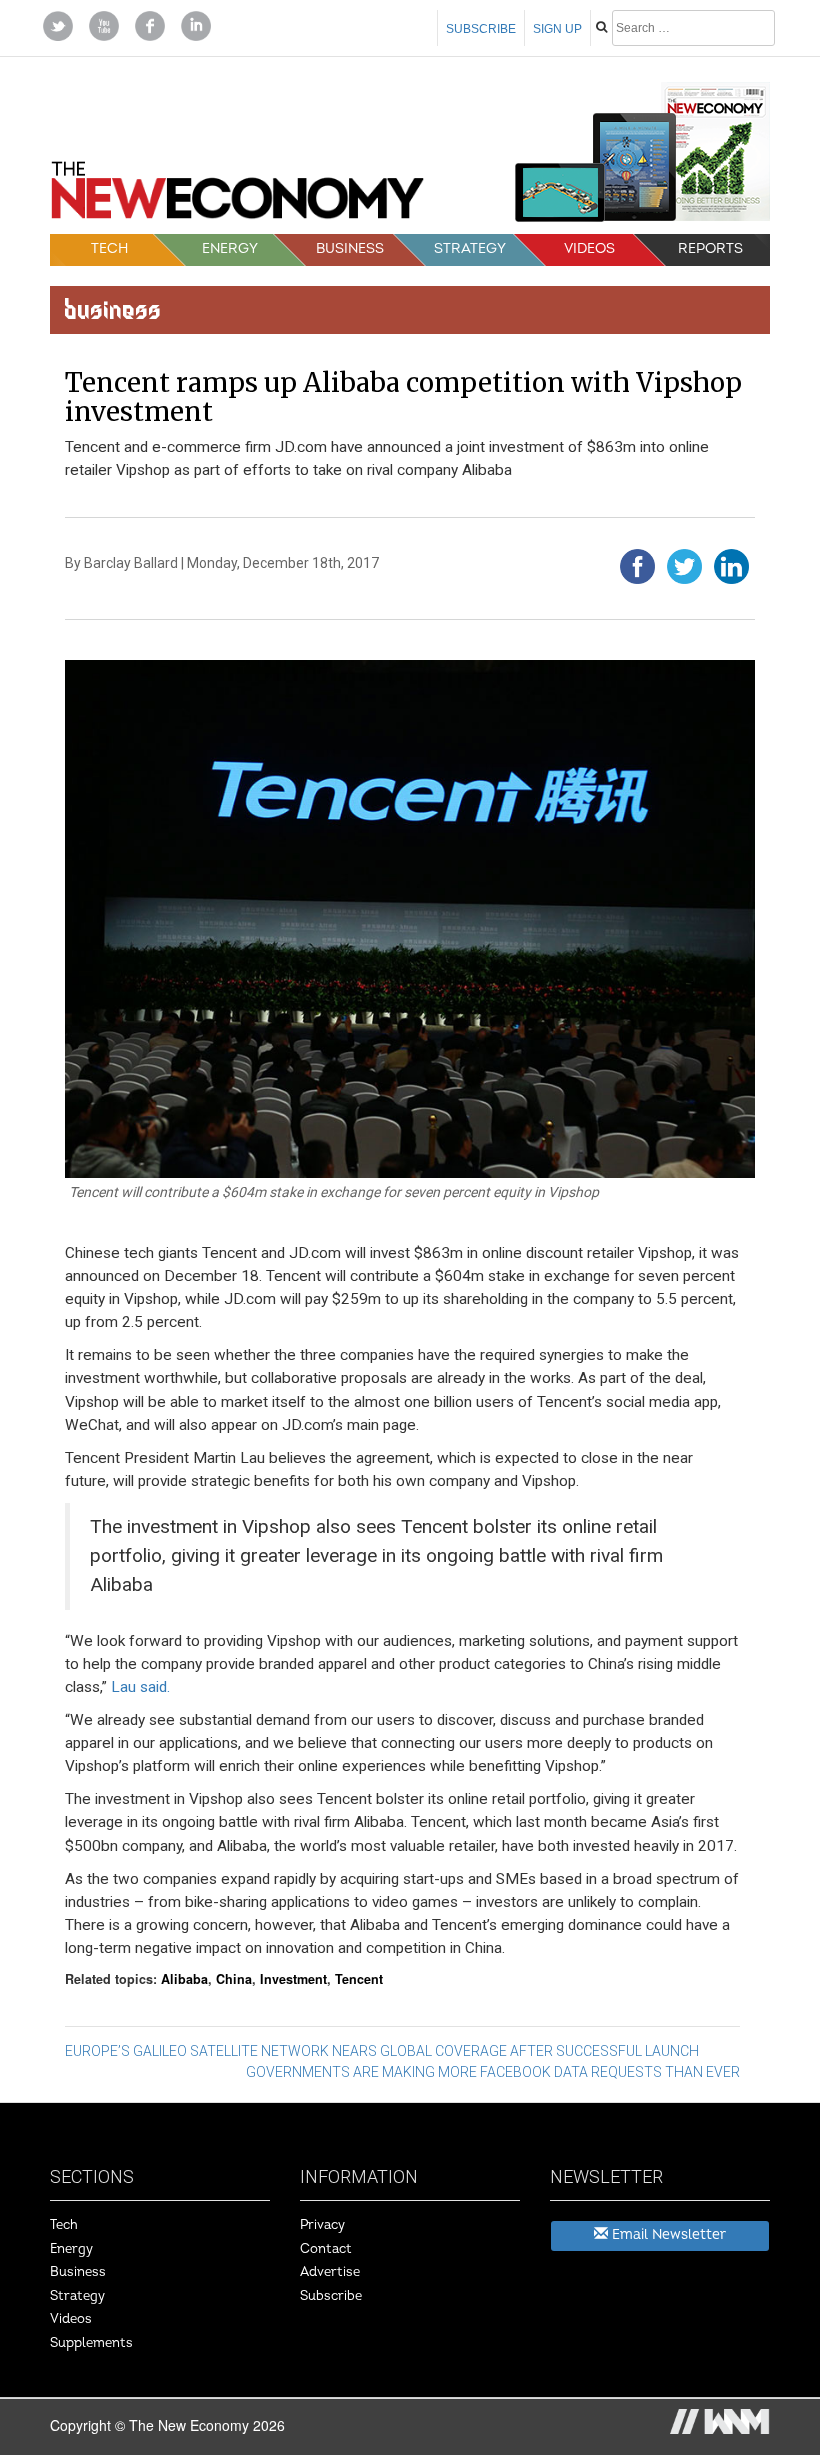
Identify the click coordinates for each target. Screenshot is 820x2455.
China (234, 1979)
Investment (293, 1979)
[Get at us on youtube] (104, 24)
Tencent (359, 1979)
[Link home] (237, 196)
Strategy (470, 248)
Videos (589, 248)
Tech (109, 248)
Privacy (322, 2225)
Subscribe (481, 29)
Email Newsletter (667, 2234)
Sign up (557, 29)
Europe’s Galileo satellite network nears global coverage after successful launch (382, 2051)
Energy (230, 248)
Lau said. (140, 1687)
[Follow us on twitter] (58, 24)
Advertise (330, 2272)
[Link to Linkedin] (196, 24)
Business (350, 248)
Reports (710, 248)
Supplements (91, 2343)
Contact (326, 2249)
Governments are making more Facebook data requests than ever (493, 2072)
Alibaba (184, 1979)
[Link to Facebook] (150, 24)
